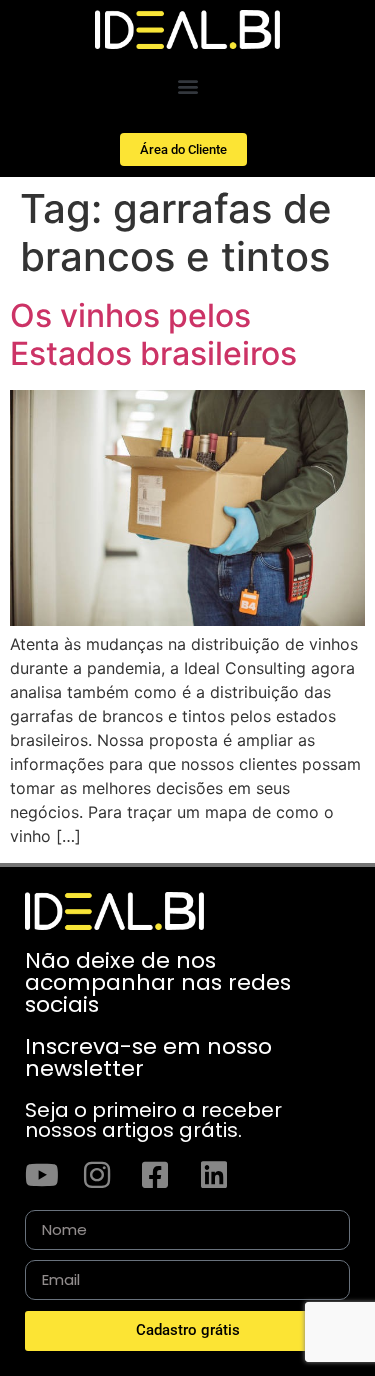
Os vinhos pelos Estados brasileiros (153, 334)
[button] (187, 85)
